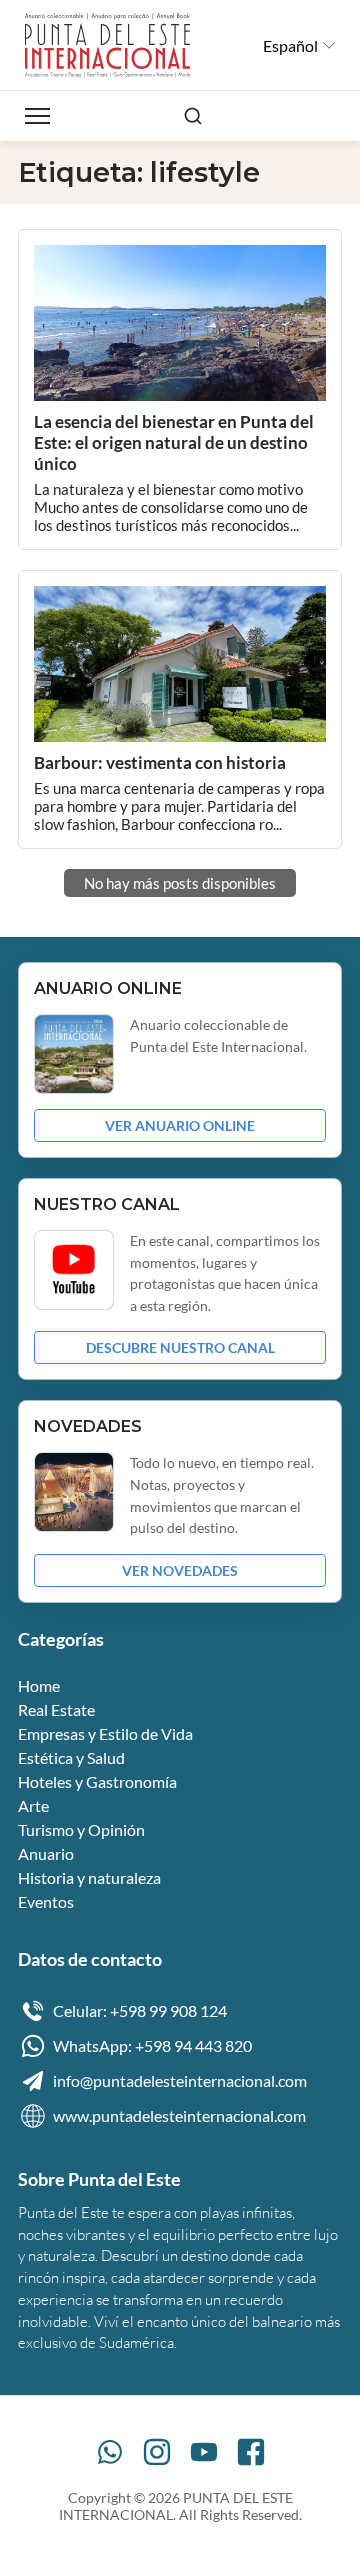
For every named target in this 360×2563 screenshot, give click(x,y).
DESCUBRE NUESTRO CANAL (180, 1347)
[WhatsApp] (110, 2452)
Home (39, 1685)
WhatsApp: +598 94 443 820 (152, 2045)
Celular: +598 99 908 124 (140, 2010)
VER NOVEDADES (180, 1570)
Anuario (46, 1853)
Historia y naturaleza (89, 1877)
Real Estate (56, 1709)
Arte (33, 1805)
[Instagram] (157, 2452)
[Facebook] (251, 2452)
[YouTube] (204, 2452)
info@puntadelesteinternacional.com (180, 2080)
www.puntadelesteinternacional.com (179, 2115)
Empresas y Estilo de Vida (105, 1733)
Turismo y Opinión (81, 1829)
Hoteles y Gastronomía (97, 1781)
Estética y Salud (71, 1757)
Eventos (46, 1901)
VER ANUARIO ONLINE (180, 1125)
